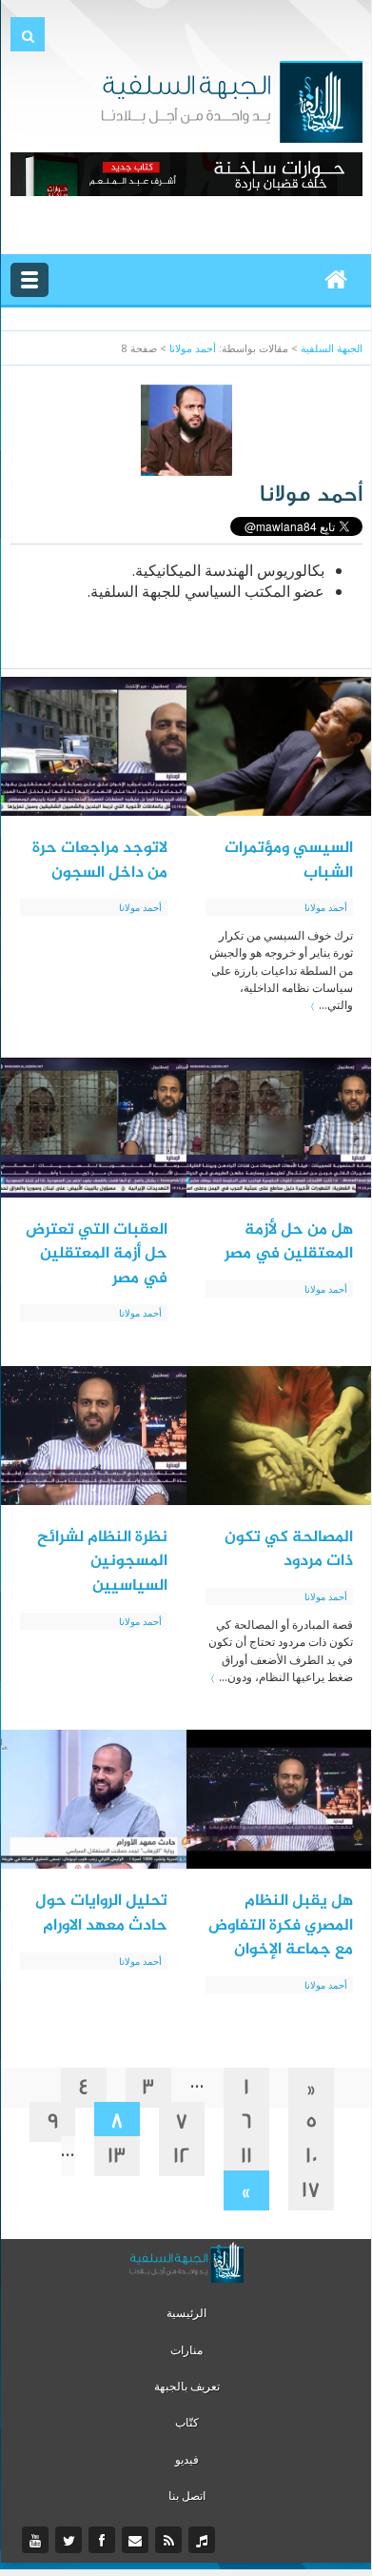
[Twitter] (71, 2541)
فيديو (187, 2459)
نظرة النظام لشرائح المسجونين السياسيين (102, 1562)
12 (182, 2156)
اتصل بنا (187, 2496)
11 (246, 2156)
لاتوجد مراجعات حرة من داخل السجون (100, 861)
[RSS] (171, 2541)
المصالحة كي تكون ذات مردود (289, 1550)
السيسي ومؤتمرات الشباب (289, 861)
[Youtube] (38, 2541)
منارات (186, 2350)
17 (311, 2190)
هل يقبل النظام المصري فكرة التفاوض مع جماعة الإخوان (281, 1925)
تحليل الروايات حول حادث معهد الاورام (101, 1913)
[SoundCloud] (204, 2541)
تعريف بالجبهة (187, 2386)
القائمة (29, 280)
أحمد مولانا (193, 348)
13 (117, 2156)
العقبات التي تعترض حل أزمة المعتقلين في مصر (97, 1254)
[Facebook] (104, 2541)
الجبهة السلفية (332, 348)
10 (312, 2156)
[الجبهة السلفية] (232, 100)
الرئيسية (186, 2313)
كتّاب (187, 2422)
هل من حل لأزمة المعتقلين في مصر (289, 1242)
